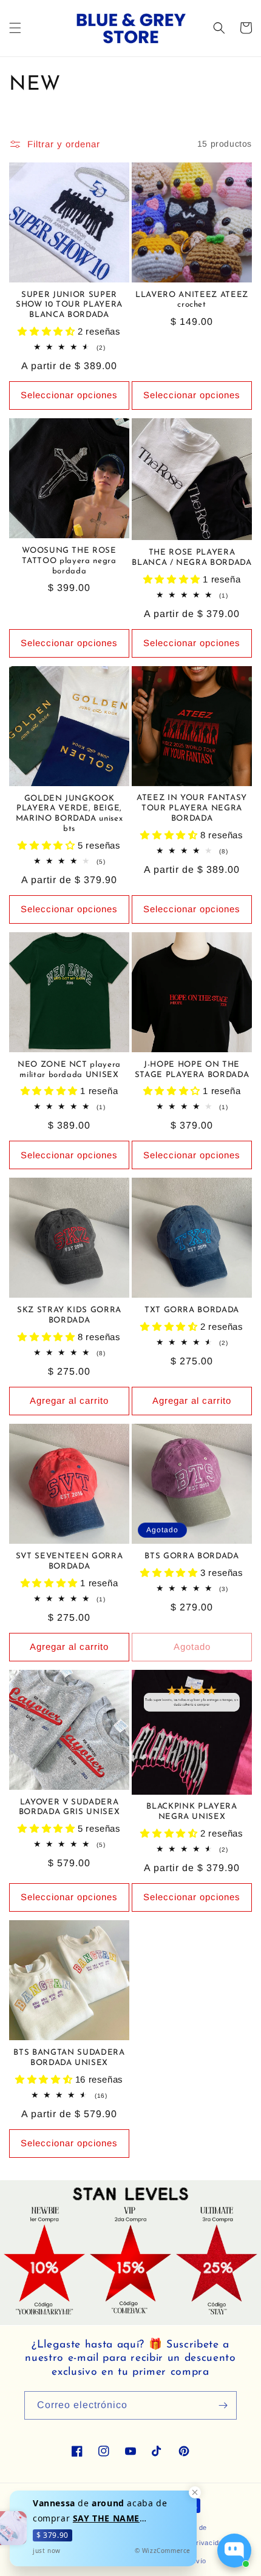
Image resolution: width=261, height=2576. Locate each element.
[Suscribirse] (223, 2405)
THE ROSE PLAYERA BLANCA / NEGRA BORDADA (192, 558)
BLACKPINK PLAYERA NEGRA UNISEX (192, 1812)
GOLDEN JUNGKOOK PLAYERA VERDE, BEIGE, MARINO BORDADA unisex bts (69, 814)
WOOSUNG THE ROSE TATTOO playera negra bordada (69, 561)
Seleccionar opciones (69, 395)
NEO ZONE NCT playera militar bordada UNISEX (69, 1070)
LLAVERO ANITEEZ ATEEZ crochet (192, 300)
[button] (15, 28)
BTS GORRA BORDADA (192, 1556)
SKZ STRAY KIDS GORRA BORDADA (69, 1315)
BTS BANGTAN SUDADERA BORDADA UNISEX (69, 2058)
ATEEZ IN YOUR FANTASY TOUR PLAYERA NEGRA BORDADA (192, 808)
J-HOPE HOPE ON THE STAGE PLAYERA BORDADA (192, 1070)
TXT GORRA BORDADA (192, 1310)
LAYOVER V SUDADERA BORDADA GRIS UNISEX (69, 1807)
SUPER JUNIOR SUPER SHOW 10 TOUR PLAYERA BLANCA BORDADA (69, 305)
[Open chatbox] (234, 2551)
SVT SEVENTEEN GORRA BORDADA (69, 1561)
